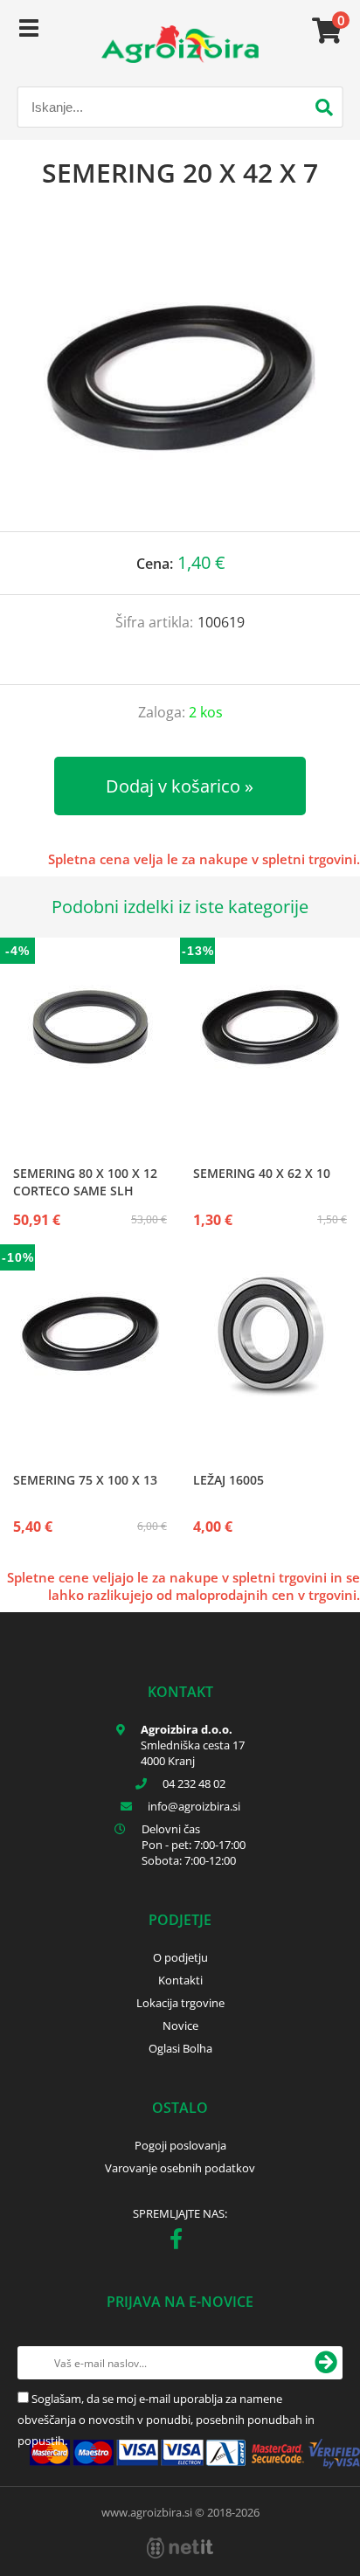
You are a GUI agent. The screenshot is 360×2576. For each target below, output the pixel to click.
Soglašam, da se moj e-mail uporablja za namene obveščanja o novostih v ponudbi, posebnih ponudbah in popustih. (166, 2420)
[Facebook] (180, 2242)
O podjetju (180, 1957)
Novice (180, 2025)
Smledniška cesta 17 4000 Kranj (193, 1753)
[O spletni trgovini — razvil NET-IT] (180, 2548)
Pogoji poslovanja (180, 2145)
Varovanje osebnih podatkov (180, 2168)
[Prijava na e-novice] (326, 2363)
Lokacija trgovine (180, 2003)
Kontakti (180, 1980)
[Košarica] (324, 31)
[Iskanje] (324, 109)
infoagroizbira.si (194, 1806)
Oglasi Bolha (180, 2048)
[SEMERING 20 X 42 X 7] (180, 377)
